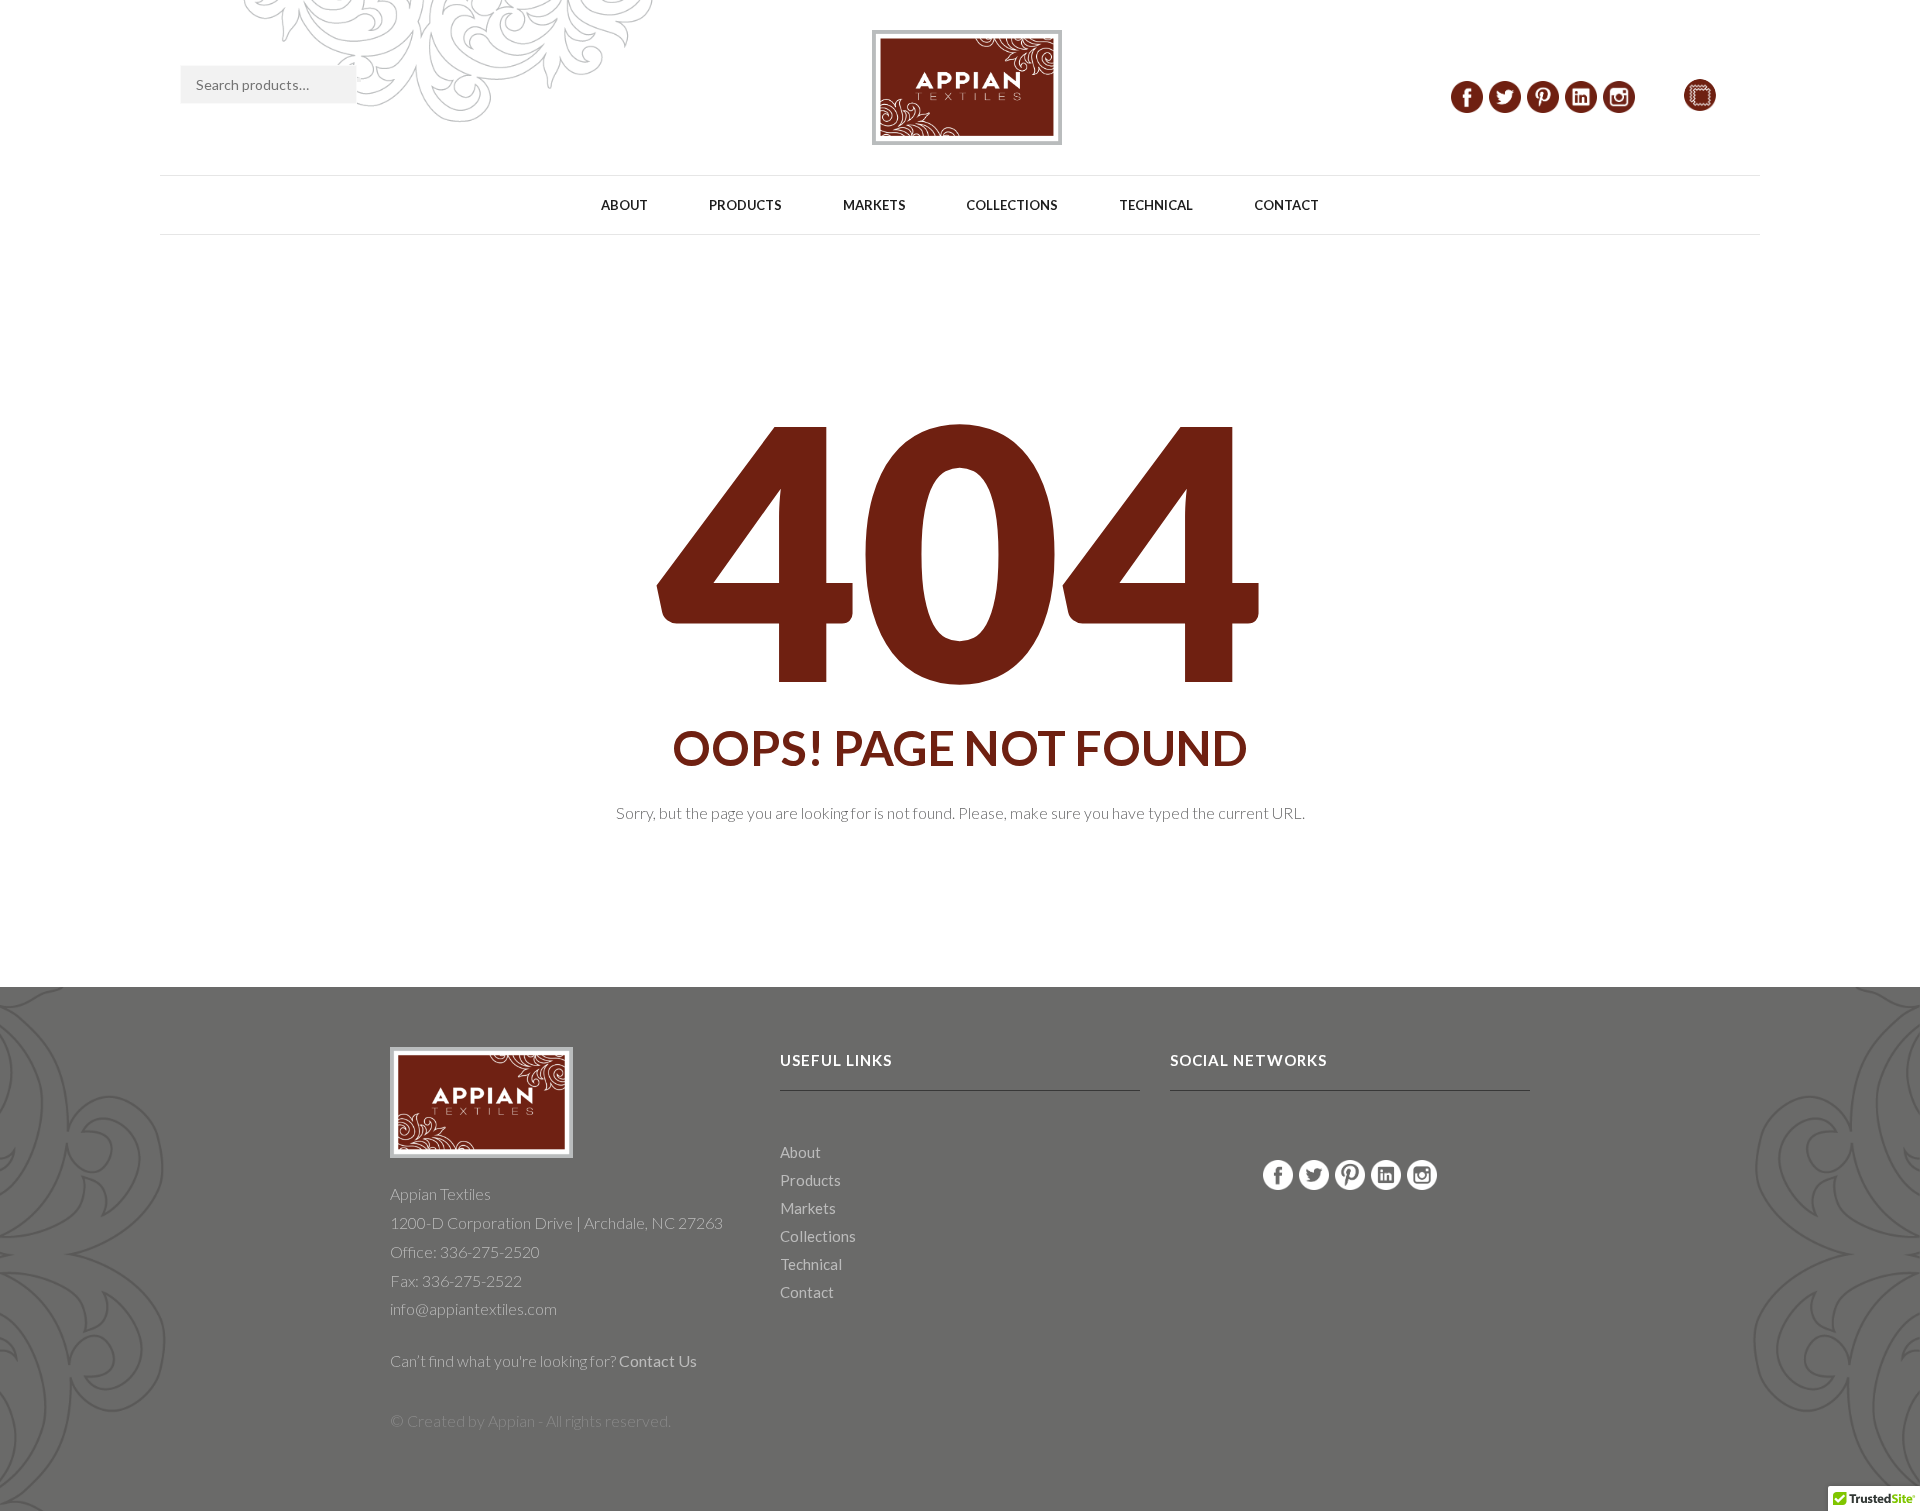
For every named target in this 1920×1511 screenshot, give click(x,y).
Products (745, 205)
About (624, 205)
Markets (874, 205)
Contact (1286, 205)
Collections (1012, 205)
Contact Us (656, 1360)
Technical (1156, 205)
